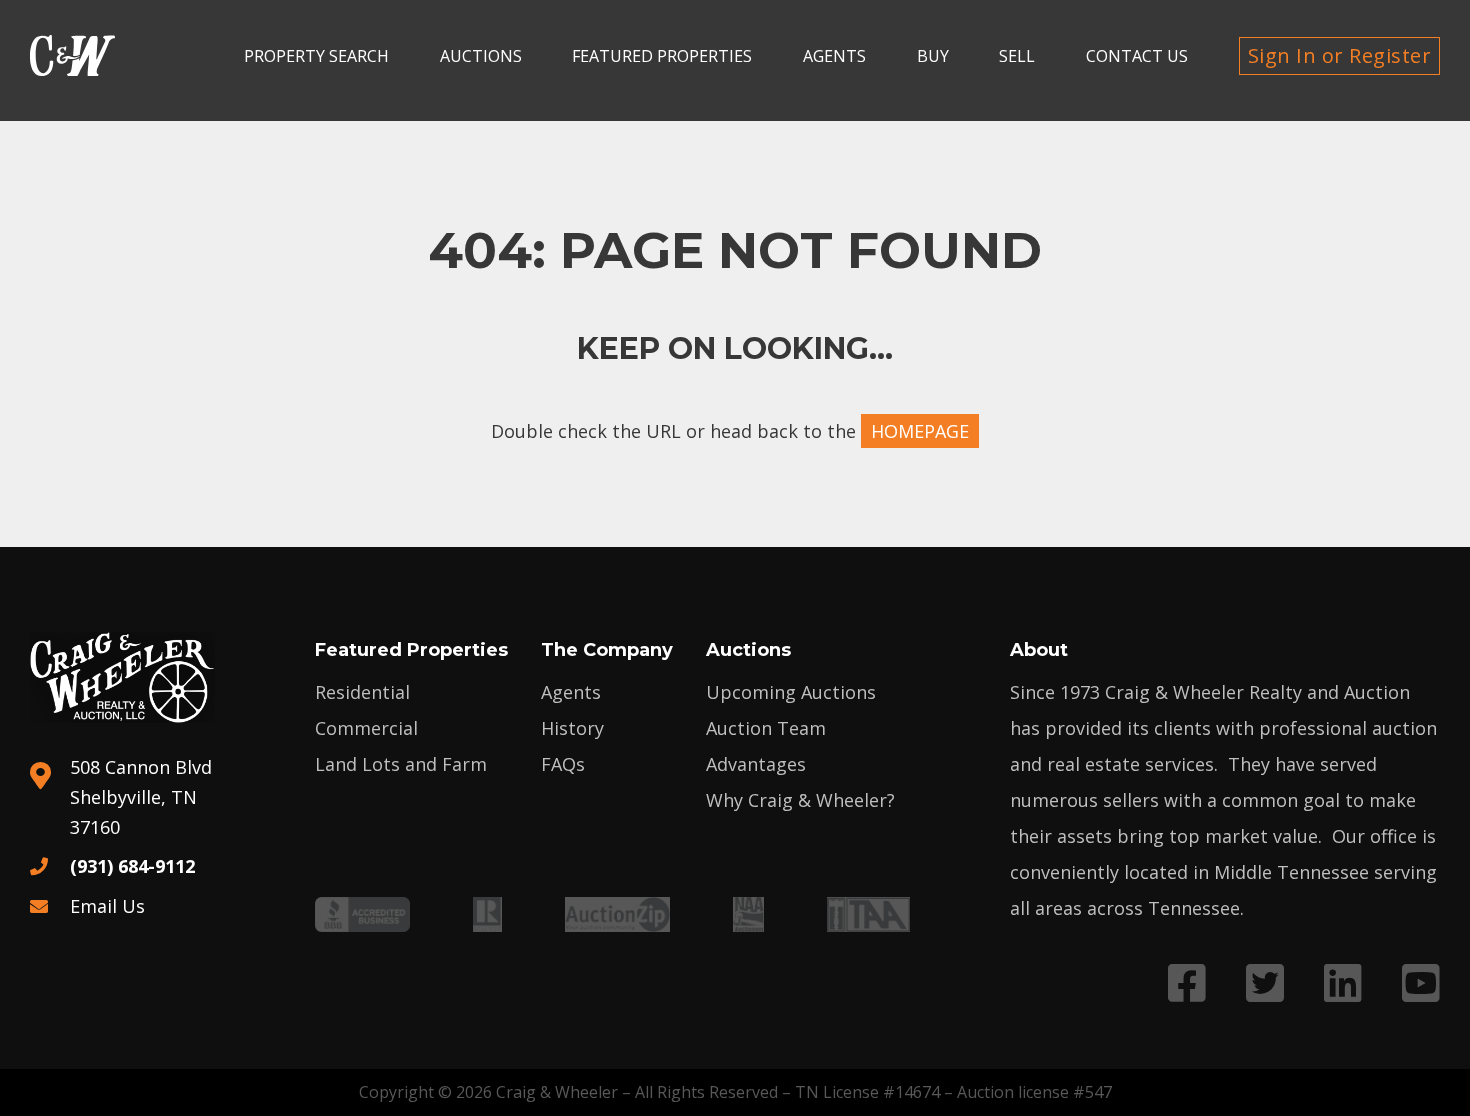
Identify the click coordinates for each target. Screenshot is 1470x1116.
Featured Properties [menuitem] (662, 56)
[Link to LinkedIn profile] (1343, 982)
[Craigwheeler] (72, 55)
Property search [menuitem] (316, 56)
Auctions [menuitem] (481, 56)
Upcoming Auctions (791, 692)
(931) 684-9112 (132, 866)
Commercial (366, 728)
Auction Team (766, 728)
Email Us (107, 906)
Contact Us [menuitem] (1137, 56)
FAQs (563, 764)
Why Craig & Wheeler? (800, 800)
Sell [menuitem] (1017, 56)
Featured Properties (411, 650)
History (572, 728)
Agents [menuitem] (834, 56)
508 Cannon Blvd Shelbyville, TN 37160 (141, 797)
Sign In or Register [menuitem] (1340, 55)
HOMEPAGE (920, 431)
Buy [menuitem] (933, 56)
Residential (362, 692)
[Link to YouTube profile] (1421, 982)
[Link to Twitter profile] (1265, 982)
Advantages (756, 764)
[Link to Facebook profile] (1187, 982)
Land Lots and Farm (401, 764)
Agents (571, 692)
